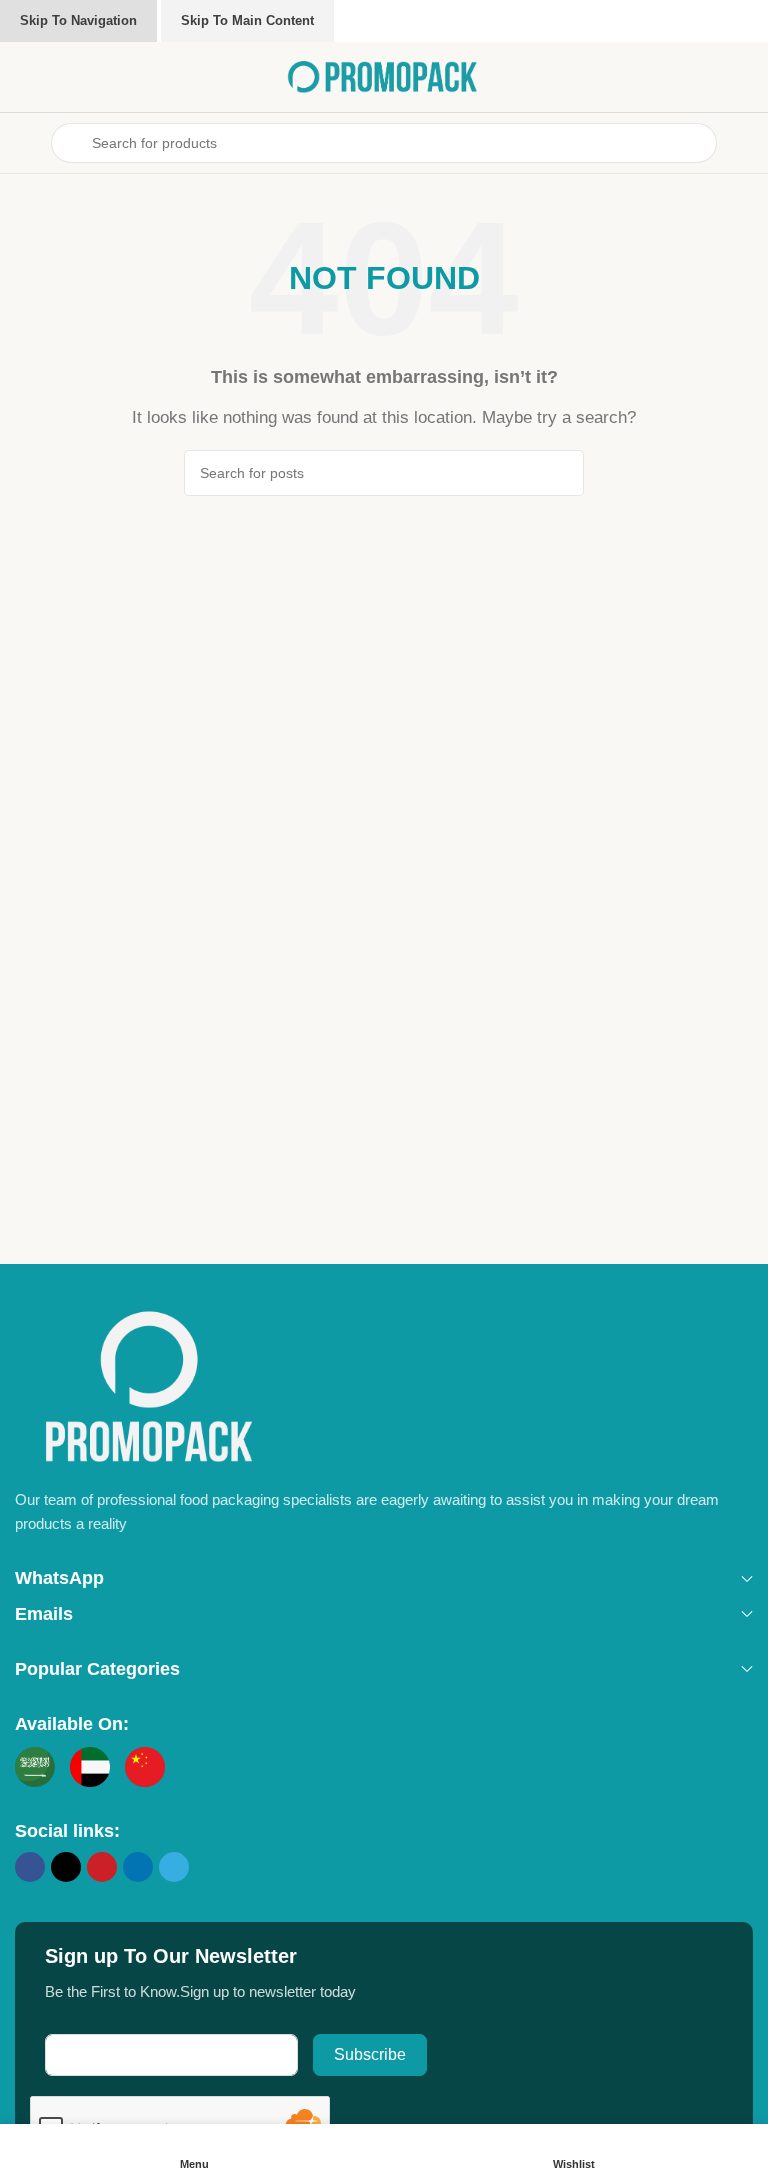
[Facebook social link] (30, 1867)
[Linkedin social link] (138, 1867)
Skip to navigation (78, 20)
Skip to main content (247, 20)
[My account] (745, 143)
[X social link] (66, 1867)
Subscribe (370, 2054)
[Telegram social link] (174, 1867)
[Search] (561, 473)
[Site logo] (384, 75)
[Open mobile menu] (23, 143)
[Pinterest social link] (102, 1867)
